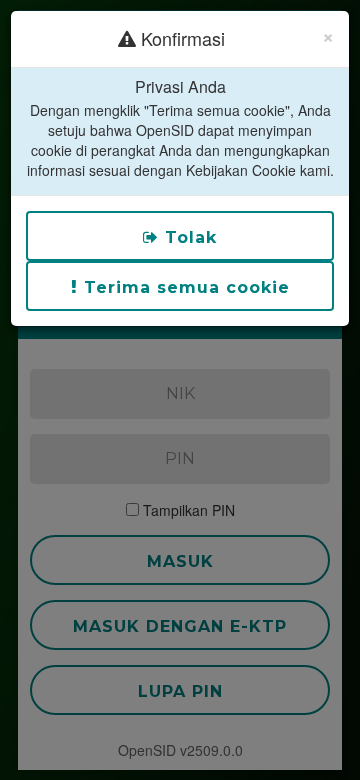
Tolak (188, 237)
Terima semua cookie (184, 287)
